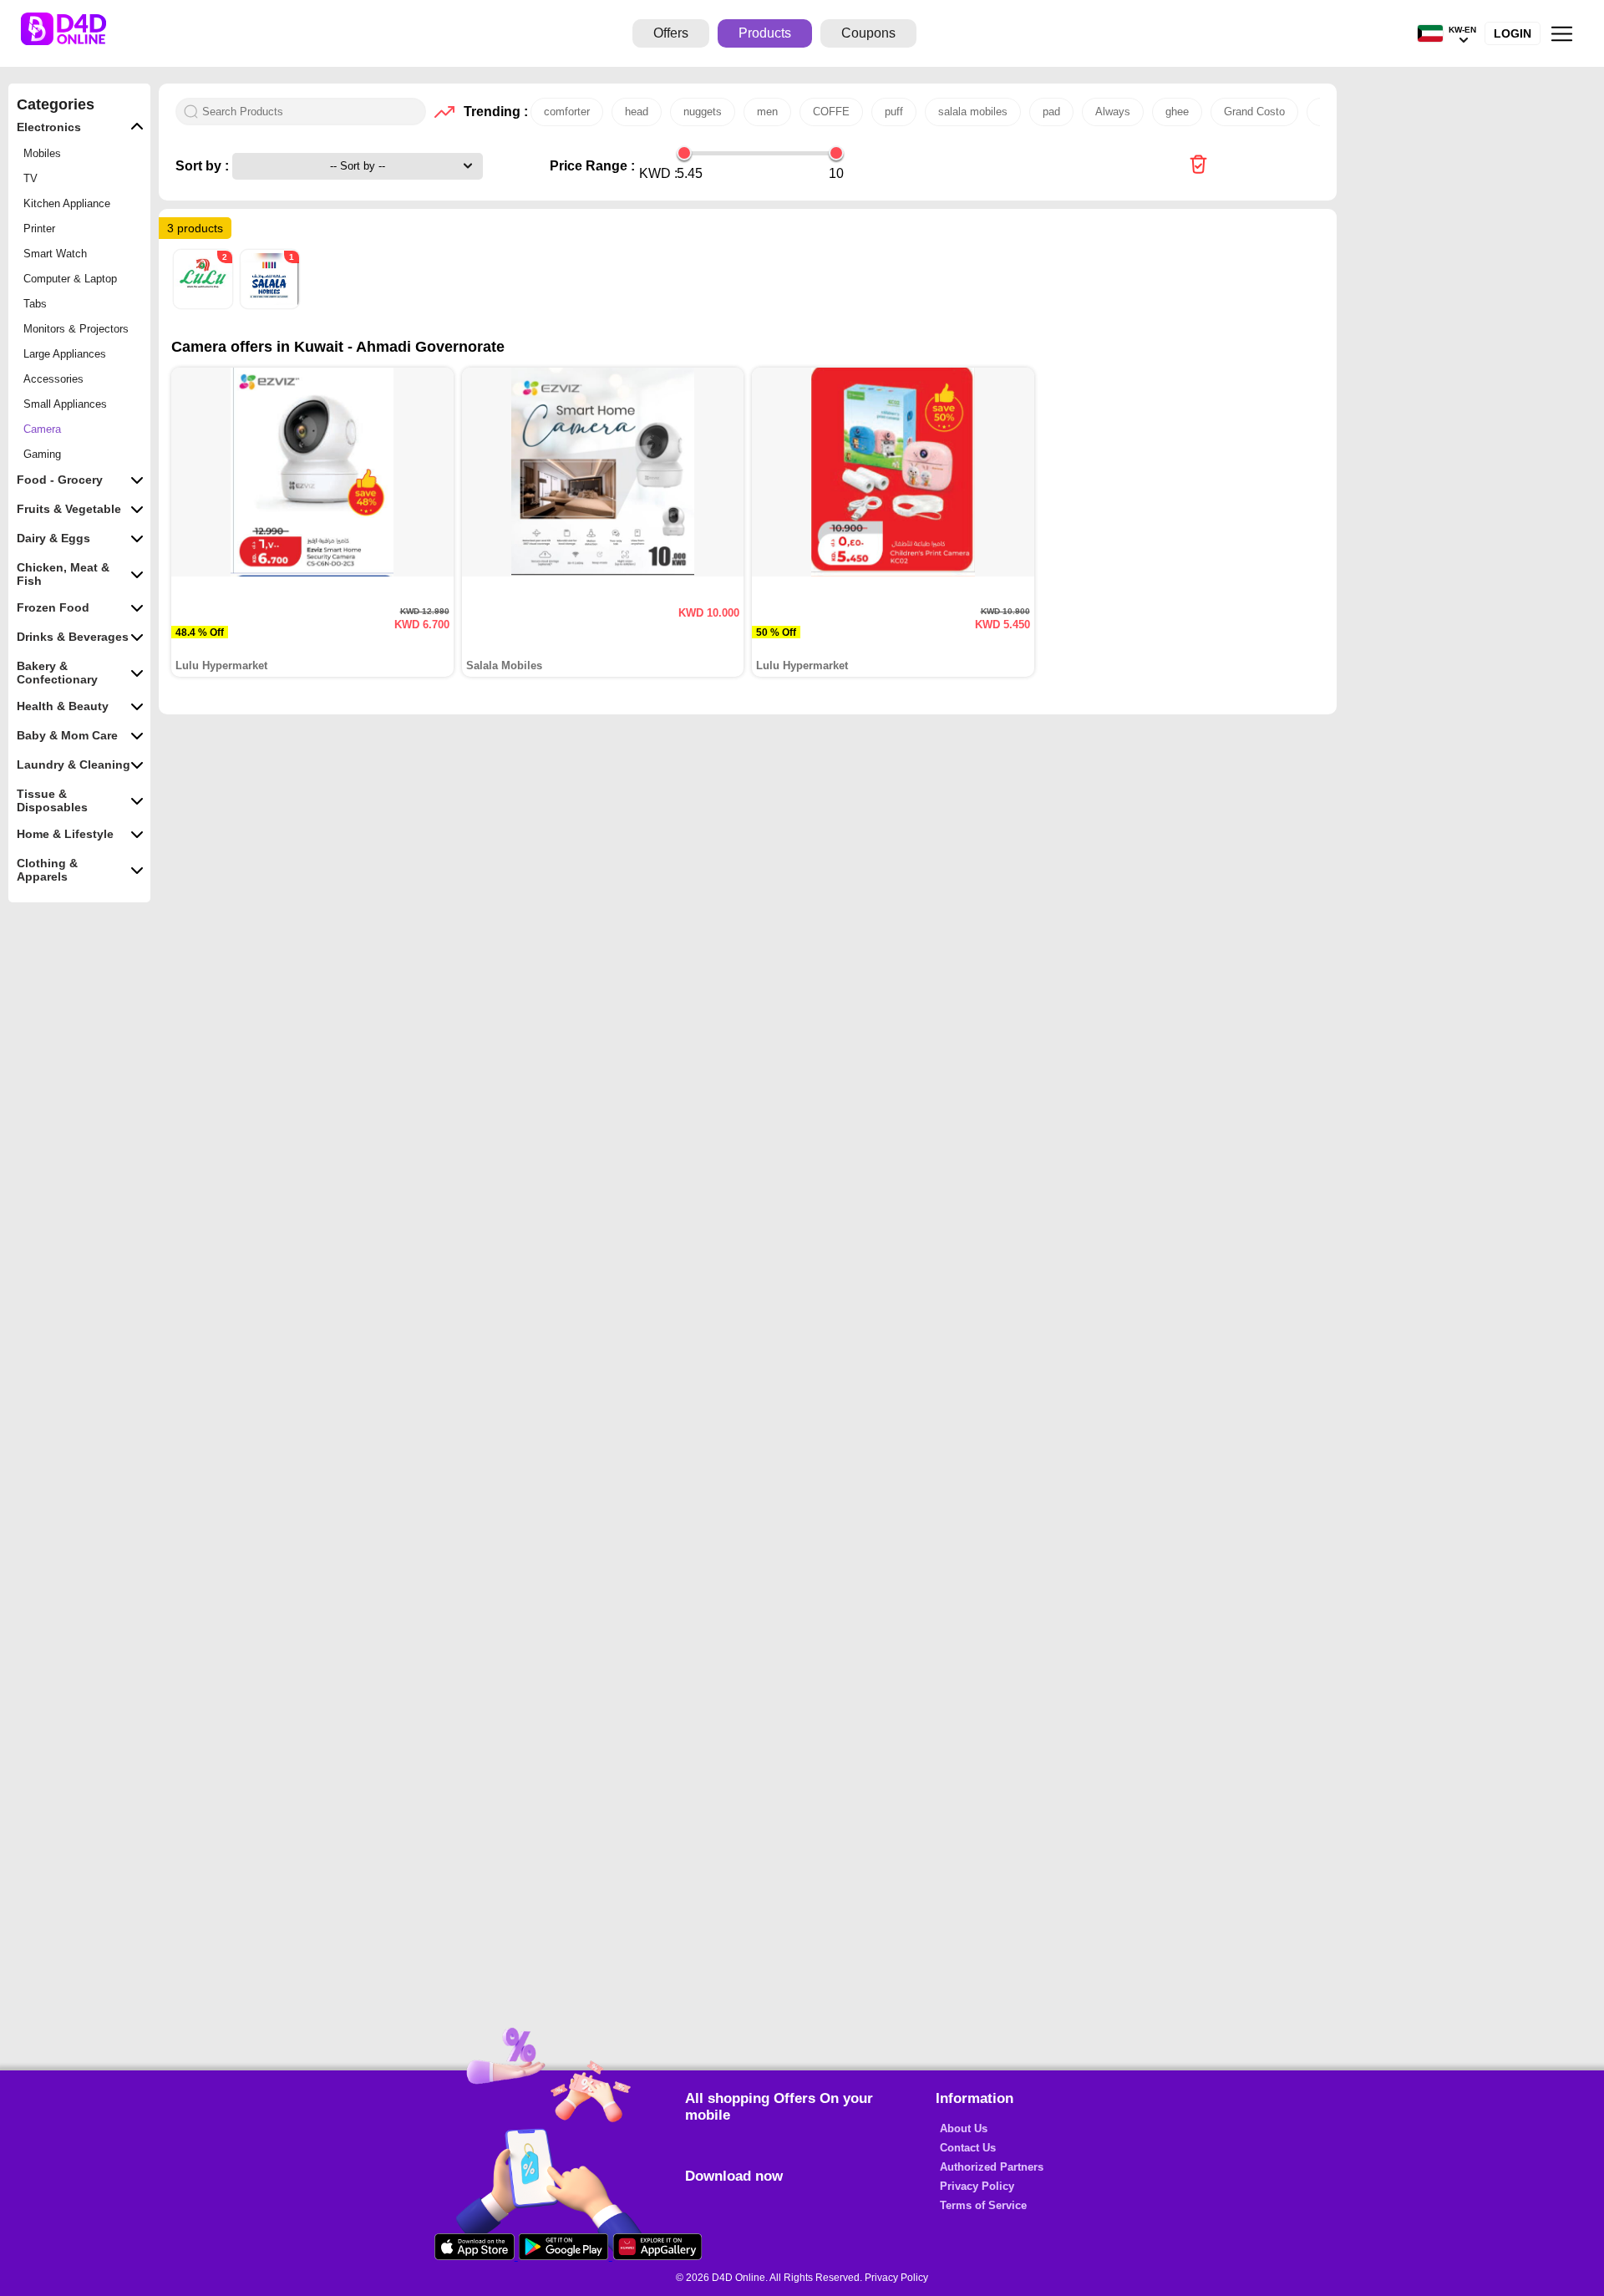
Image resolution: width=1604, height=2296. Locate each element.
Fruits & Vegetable (69, 509)
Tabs (35, 304)
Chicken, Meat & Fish (63, 574)
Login (1513, 33)
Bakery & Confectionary (57, 673)
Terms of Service (983, 2205)
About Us (964, 2128)
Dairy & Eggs (53, 538)
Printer (39, 229)
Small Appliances (65, 404)
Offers (671, 33)
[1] (270, 305)
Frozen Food (53, 607)
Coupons (868, 33)
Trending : (493, 112)
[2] (205, 305)
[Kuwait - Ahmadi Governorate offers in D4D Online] (1198, 166)
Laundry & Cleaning (74, 764)
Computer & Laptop (70, 279)
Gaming (42, 454)
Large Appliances (65, 354)
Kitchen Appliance (67, 203)
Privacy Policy (977, 2186)
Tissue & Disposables (52, 800)
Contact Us (968, 2148)
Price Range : (592, 166)
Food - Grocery (60, 480)
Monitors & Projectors (76, 329)
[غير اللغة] (1430, 34)
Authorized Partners (992, 2167)
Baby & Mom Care (67, 735)
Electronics (49, 127)
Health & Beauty (63, 706)
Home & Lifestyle (65, 834)
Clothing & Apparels (47, 870)
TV (30, 178)
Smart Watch (55, 254)
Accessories (53, 379)
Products (765, 33)
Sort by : (204, 166)
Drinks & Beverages (73, 637)
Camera (42, 429)
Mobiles (42, 153)
